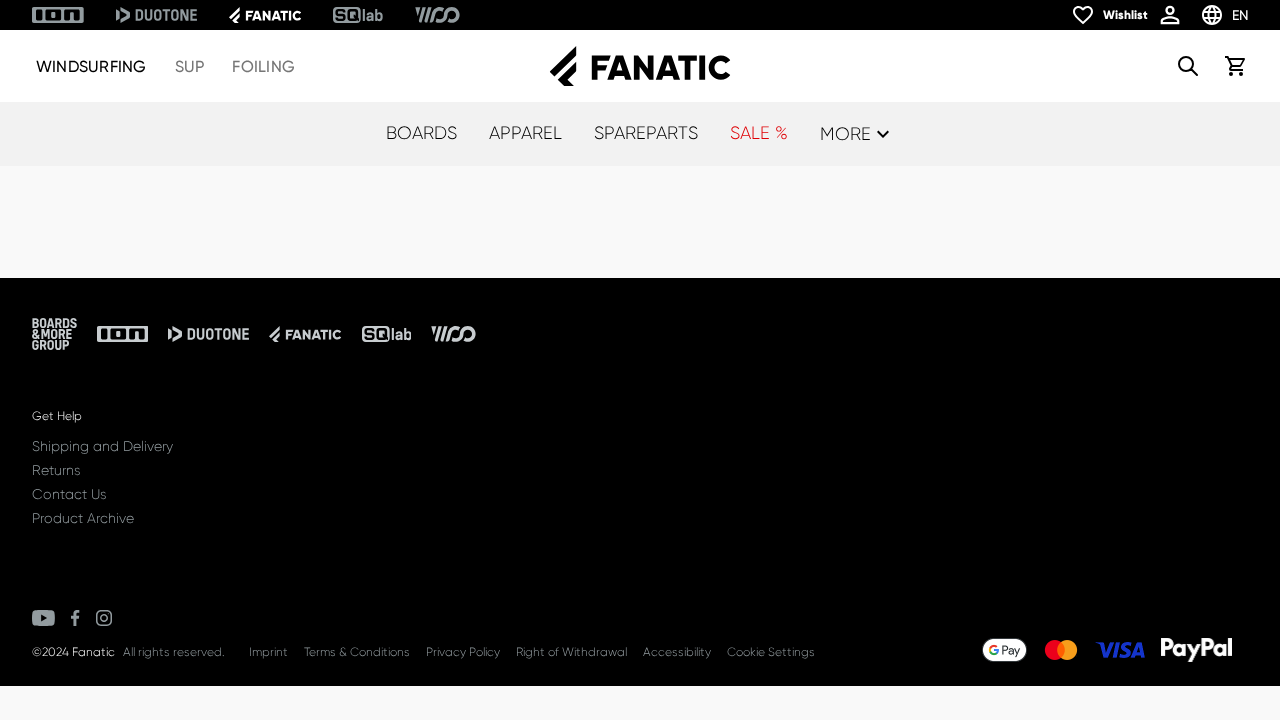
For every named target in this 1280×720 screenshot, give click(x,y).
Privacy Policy (463, 652)
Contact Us (69, 494)
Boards (421, 133)
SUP (190, 66)
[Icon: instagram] (104, 618)
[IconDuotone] (156, 15)
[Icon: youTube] (43, 618)
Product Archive (83, 518)
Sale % (759, 133)
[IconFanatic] (265, 15)
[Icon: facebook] (75, 618)
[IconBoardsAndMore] (54, 334)
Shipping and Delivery (102, 446)
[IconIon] (58, 15)
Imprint (268, 652)
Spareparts (646, 133)
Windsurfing (91, 66)
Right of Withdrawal (571, 652)
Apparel (525, 133)
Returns (56, 470)
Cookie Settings (771, 652)
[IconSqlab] (358, 15)
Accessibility (677, 652)
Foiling (263, 66)
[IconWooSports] (437, 15)
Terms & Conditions (357, 652)
